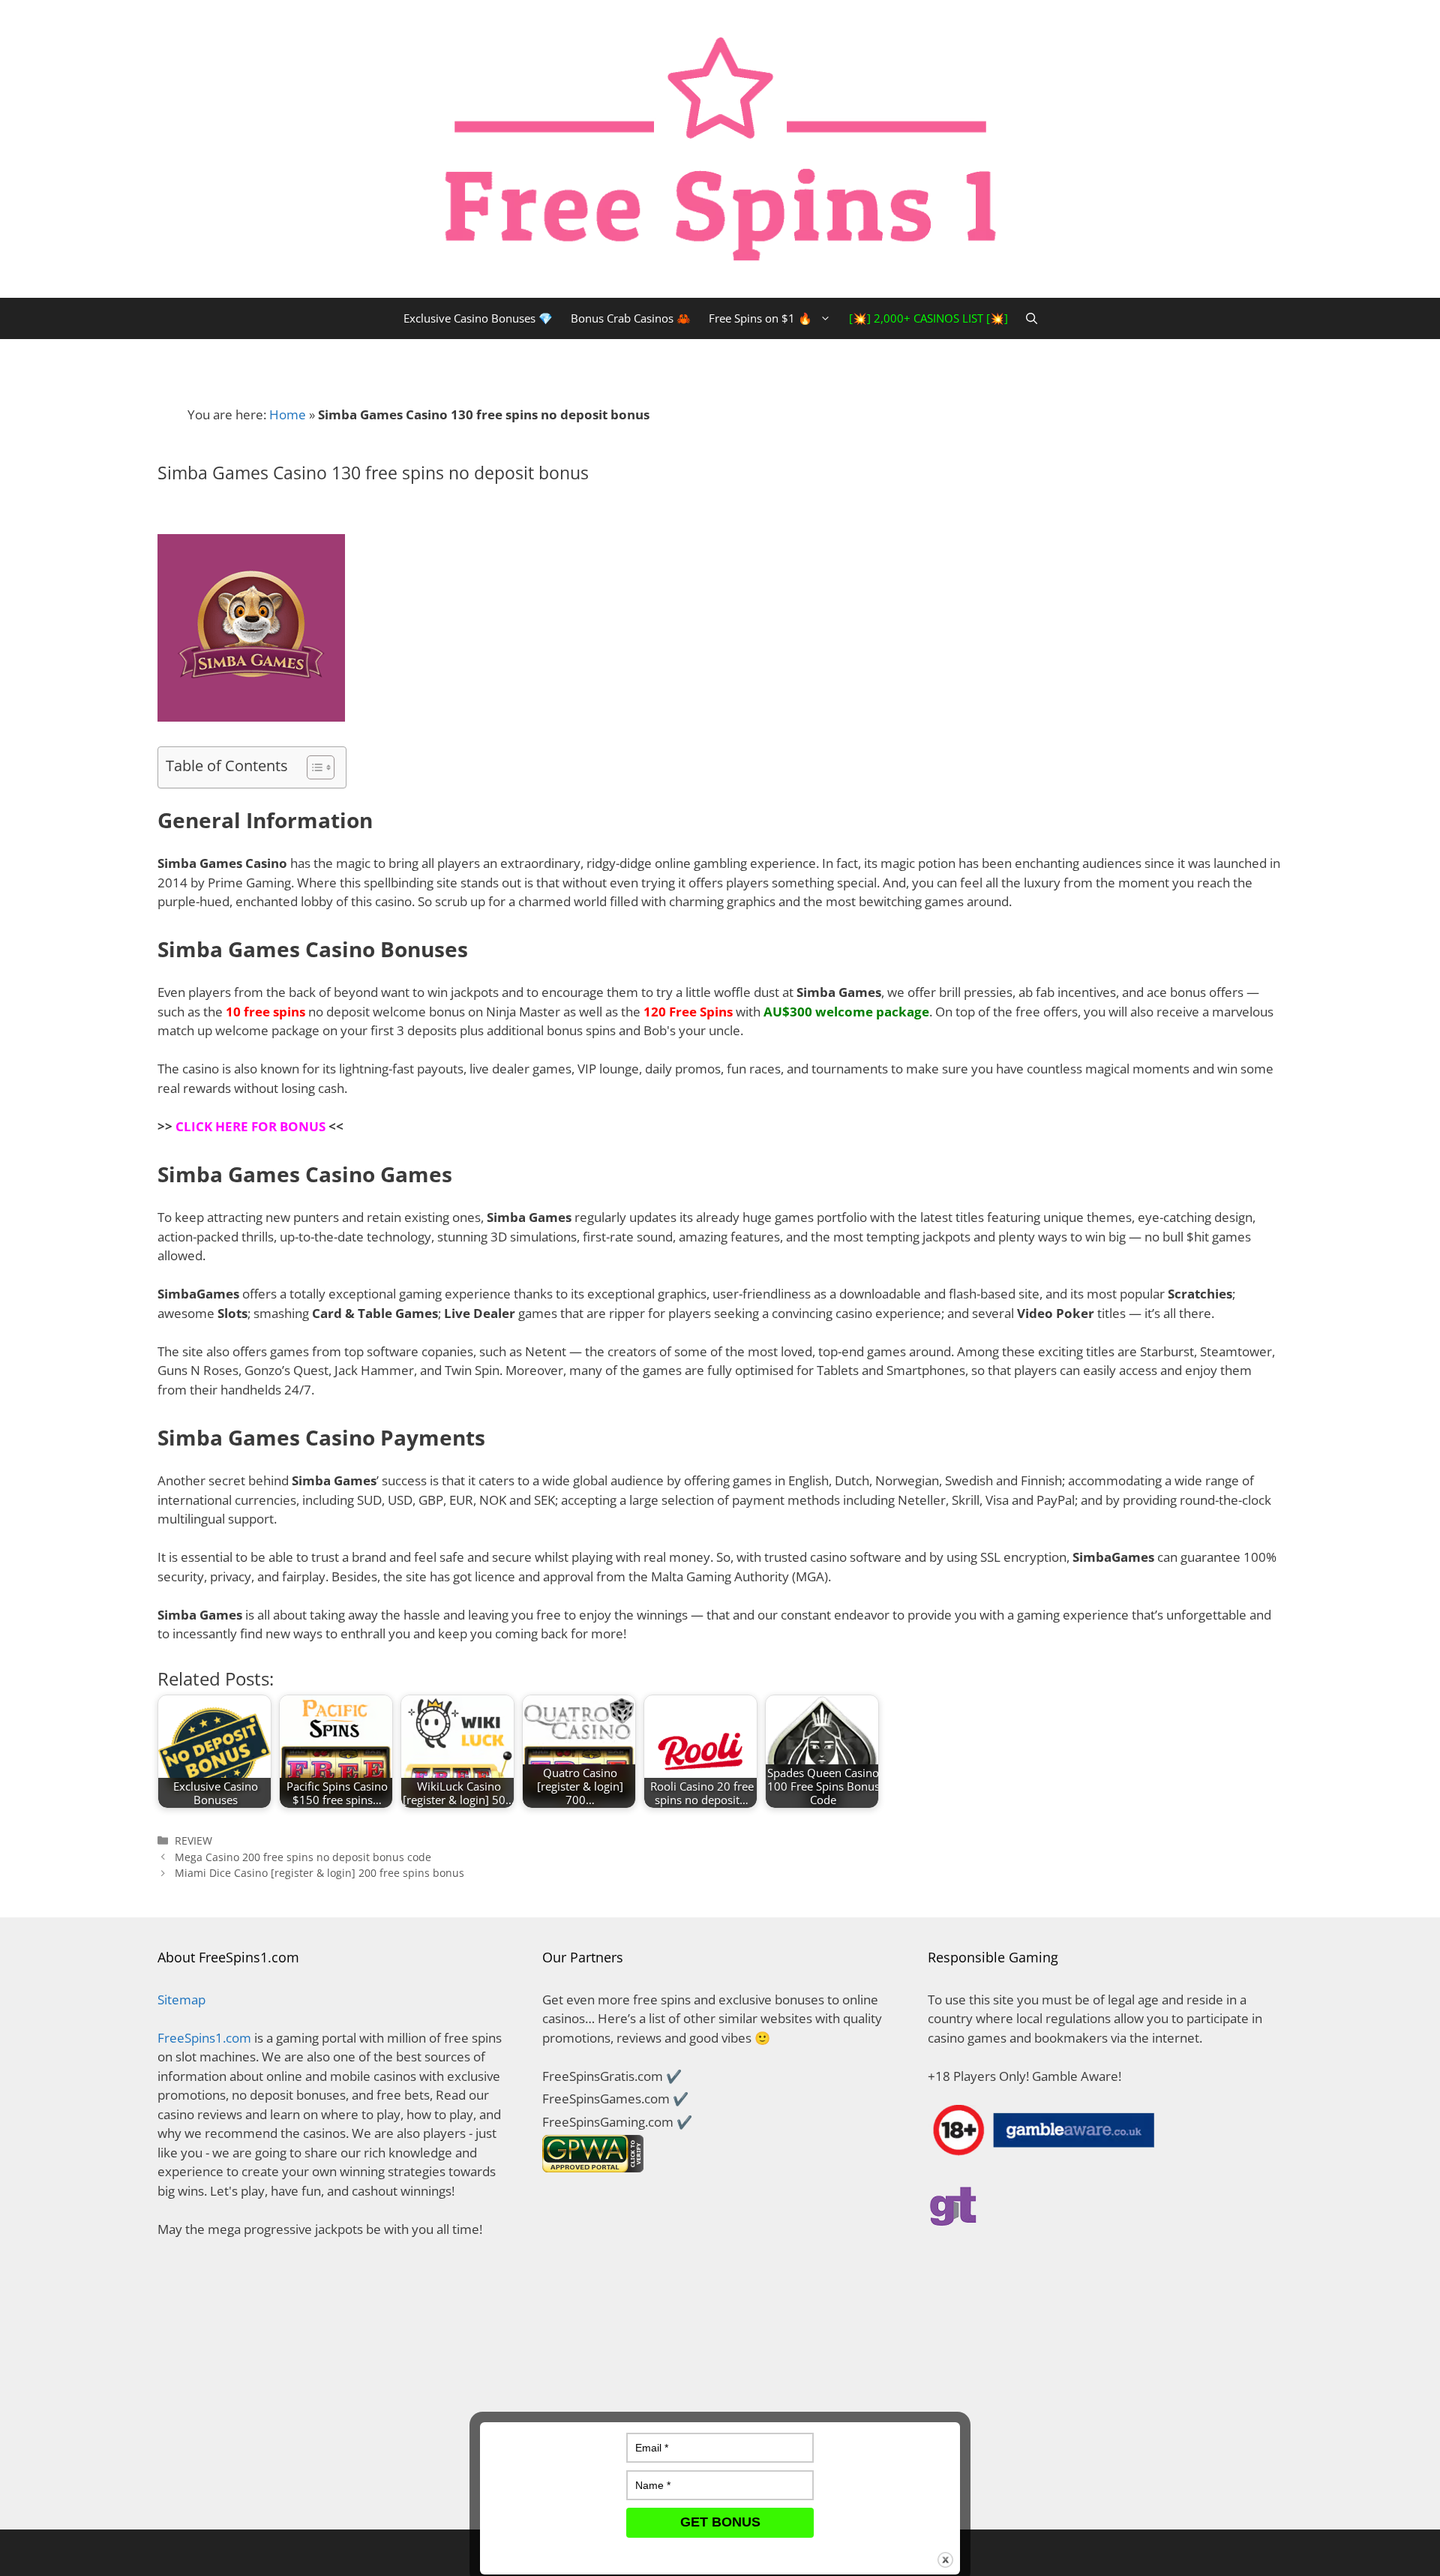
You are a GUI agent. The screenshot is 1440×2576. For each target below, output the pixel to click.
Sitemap (181, 2000)
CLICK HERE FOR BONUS (250, 1126)
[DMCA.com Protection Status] (335, 2489)
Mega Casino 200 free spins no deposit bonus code (303, 1857)
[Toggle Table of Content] (313, 767)
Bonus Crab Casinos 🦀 (631, 318)
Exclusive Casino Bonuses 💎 (478, 318)
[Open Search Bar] (1032, 318)
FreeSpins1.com (204, 2038)
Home (288, 414)
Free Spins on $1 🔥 (760, 318)
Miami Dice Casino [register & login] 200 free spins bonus (319, 1873)
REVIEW (193, 1840)
